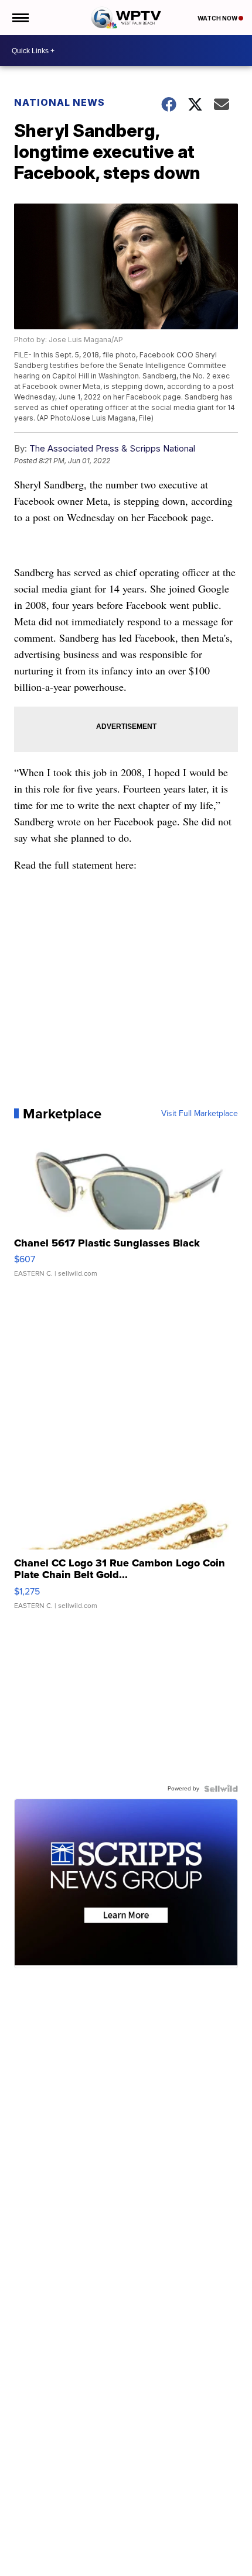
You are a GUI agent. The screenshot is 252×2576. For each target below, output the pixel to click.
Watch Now (218, 18)
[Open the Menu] (20, 18)
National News (59, 102)
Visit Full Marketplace (200, 1114)
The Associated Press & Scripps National (112, 448)
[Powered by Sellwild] (221, 1789)
